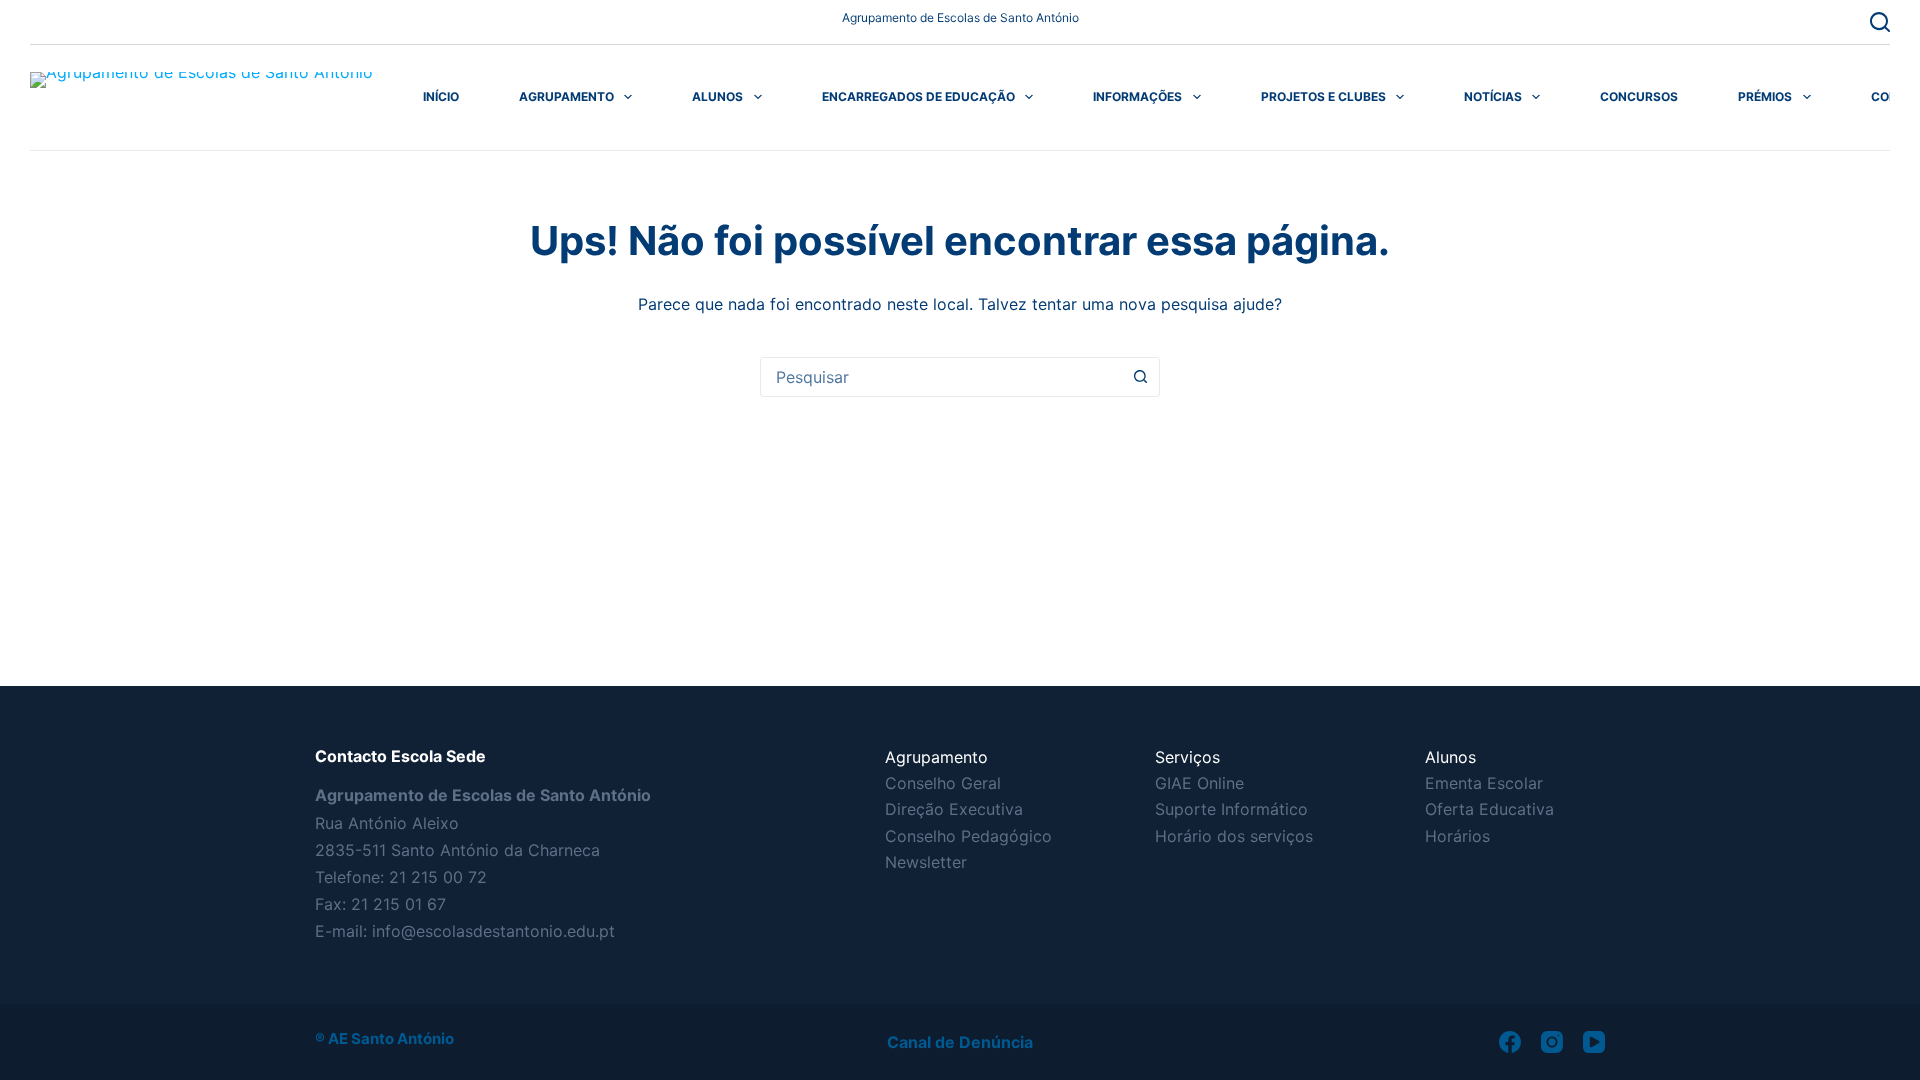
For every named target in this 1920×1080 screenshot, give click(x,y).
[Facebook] (1510, 1042)
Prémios (1765, 96)
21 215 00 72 (438, 877)
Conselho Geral (943, 783)
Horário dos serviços (1234, 836)
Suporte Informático (1231, 809)
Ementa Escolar (1484, 783)
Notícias (1493, 96)
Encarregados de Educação (918, 96)
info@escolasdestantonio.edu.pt (493, 931)
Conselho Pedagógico (968, 836)
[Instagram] (1552, 1042)
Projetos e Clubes (1323, 96)
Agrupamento (566, 96)
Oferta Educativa (1489, 809)
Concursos (1639, 96)
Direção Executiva (954, 809)
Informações (1137, 96)
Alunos (717, 96)
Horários (1457, 836)
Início (441, 96)
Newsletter (926, 862)
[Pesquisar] (1880, 22)
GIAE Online (1199, 783)
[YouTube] (1594, 1042)
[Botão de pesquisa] (1140, 377)
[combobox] (941, 377)
